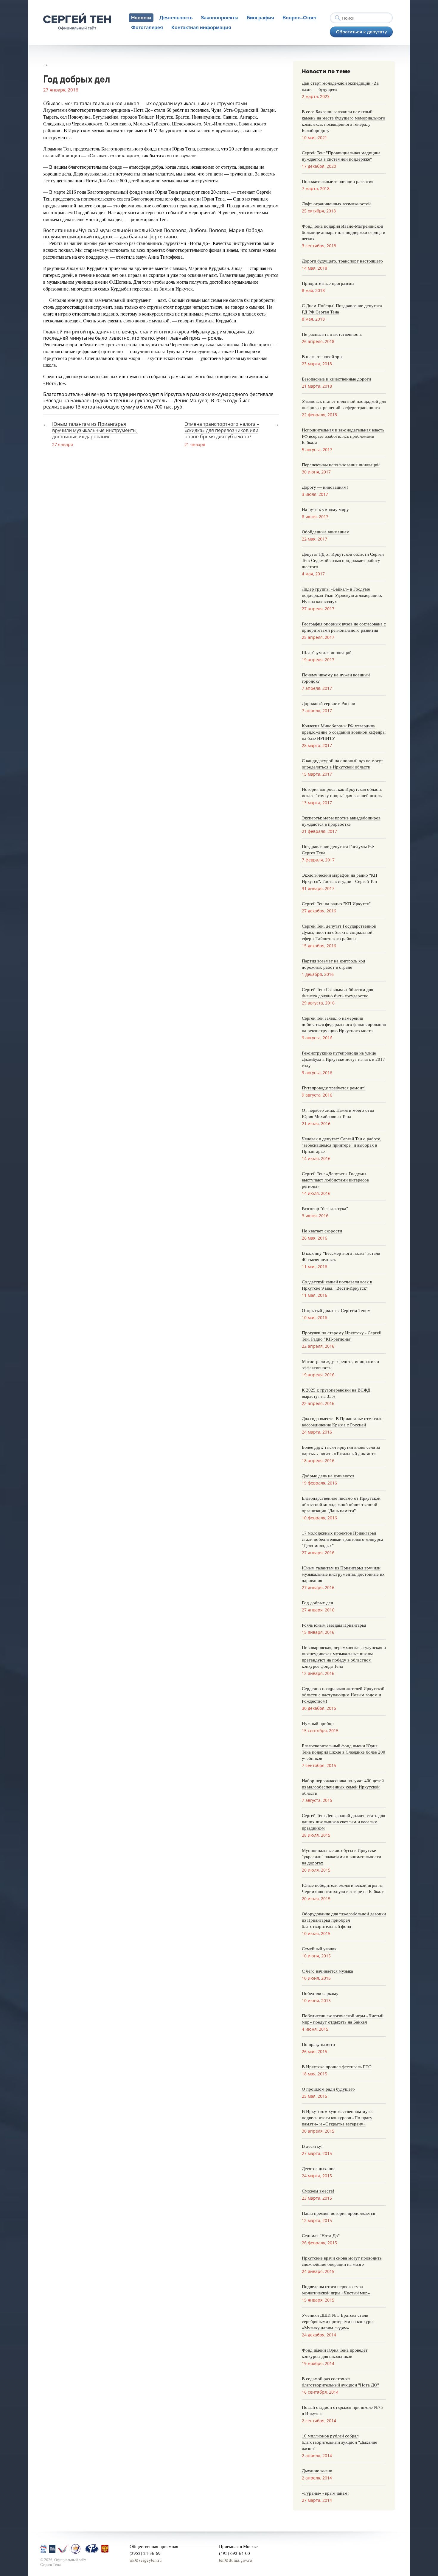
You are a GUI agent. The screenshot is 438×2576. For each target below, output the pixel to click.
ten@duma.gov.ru (236, 2560)
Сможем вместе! (318, 2191)
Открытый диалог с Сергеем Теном (336, 1310)
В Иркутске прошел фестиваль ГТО (337, 2067)
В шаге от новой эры (322, 357)
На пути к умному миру (325, 510)
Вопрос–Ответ (300, 18)
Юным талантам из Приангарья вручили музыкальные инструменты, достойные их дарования (95, 430)
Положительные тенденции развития (338, 181)
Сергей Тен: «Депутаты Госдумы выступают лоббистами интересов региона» (335, 1180)
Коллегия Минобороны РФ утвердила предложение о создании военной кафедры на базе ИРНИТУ (344, 732)
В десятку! (312, 2146)
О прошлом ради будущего (328, 2089)
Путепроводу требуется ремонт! (334, 1088)
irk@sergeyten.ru (146, 2560)
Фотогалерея (147, 28)
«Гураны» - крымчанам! (325, 2493)
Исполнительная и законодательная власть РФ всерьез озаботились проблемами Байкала (343, 436)
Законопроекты (220, 18)
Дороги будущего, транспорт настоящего (342, 261)
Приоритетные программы (328, 283)
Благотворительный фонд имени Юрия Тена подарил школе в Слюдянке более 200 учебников (344, 1752)
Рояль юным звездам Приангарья (334, 1625)
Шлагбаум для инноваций (327, 653)
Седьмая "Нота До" (321, 2236)
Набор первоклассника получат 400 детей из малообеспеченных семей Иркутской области (343, 1787)
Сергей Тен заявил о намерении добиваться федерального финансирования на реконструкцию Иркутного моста (344, 1024)
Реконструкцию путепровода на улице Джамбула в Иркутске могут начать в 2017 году (343, 1059)
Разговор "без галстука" (325, 1209)
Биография (260, 18)
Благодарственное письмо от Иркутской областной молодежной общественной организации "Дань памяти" (341, 1504)
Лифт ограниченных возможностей (336, 204)
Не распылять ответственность (332, 334)
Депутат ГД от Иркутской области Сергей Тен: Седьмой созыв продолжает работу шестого (343, 560)
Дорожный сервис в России (328, 704)
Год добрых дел (317, 1603)
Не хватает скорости (322, 1231)
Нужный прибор (318, 1723)
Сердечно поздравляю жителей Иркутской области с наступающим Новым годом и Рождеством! (343, 1695)
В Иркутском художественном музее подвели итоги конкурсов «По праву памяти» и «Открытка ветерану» (338, 2118)
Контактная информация (201, 28)
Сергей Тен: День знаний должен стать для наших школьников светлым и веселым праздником (343, 1822)
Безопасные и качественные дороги (336, 379)
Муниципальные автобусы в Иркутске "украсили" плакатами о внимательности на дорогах (341, 1857)
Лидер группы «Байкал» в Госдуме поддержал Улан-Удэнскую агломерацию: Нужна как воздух (342, 595)
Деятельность (176, 18)
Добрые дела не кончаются (328, 1476)
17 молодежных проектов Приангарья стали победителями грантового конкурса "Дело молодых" (343, 1539)
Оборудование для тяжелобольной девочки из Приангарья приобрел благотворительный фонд (344, 1920)
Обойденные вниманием (326, 532)
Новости (141, 18)
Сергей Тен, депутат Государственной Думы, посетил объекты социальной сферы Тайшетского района (339, 932)
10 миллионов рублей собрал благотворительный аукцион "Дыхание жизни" (340, 2442)
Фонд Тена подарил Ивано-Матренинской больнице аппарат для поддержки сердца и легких (344, 232)
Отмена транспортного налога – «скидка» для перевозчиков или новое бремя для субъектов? (222, 430)
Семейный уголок (319, 1949)
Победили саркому (320, 1993)
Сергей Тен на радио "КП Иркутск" (336, 904)
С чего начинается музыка (327, 1971)
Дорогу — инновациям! (325, 487)
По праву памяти (318, 2044)
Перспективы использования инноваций (341, 465)
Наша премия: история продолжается (338, 2213)
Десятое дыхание (319, 2169)
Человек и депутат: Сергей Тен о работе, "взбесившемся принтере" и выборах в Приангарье (342, 1145)
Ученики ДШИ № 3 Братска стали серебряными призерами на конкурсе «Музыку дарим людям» (338, 2322)
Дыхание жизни (317, 2471)
